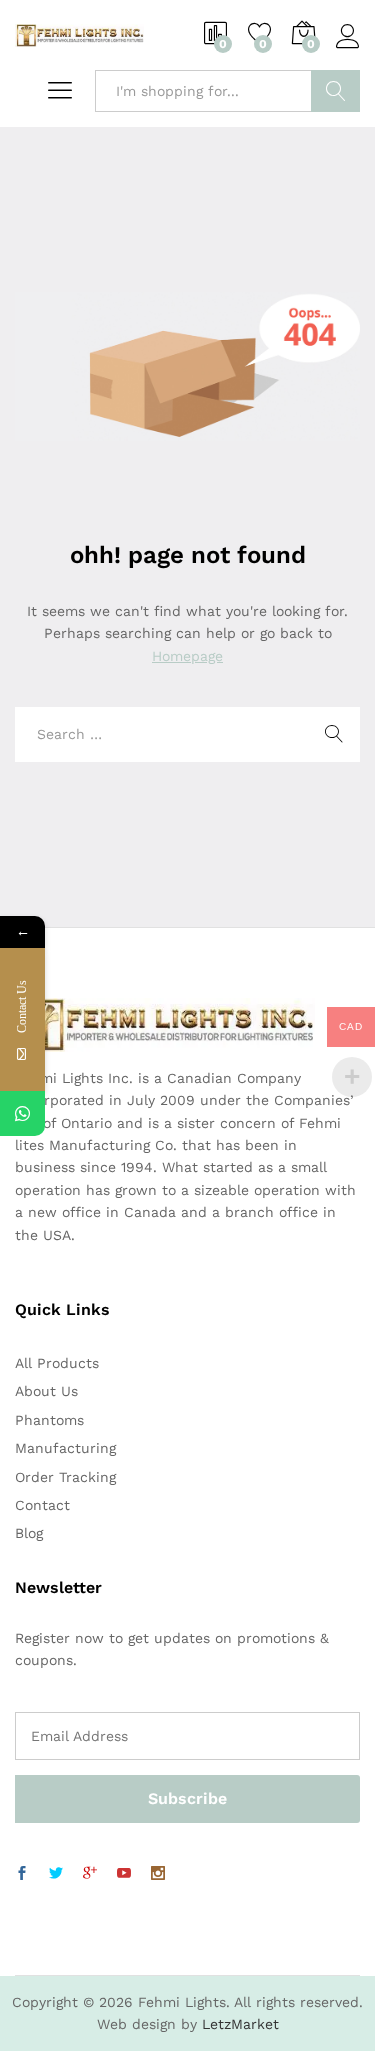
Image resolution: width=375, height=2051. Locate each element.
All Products (57, 1363)
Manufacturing (65, 1448)
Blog (29, 1533)
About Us (46, 1391)
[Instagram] (158, 1874)
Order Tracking (65, 1477)
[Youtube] (124, 1874)
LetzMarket (240, 2024)
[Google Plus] (90, 1874)
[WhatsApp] (22, 1113)
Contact (42, 1505)
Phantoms (49, 1420)
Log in (348, 49)
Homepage (187, 656)
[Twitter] (56, 1874)
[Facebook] (22, 1874)
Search (335, 91)
